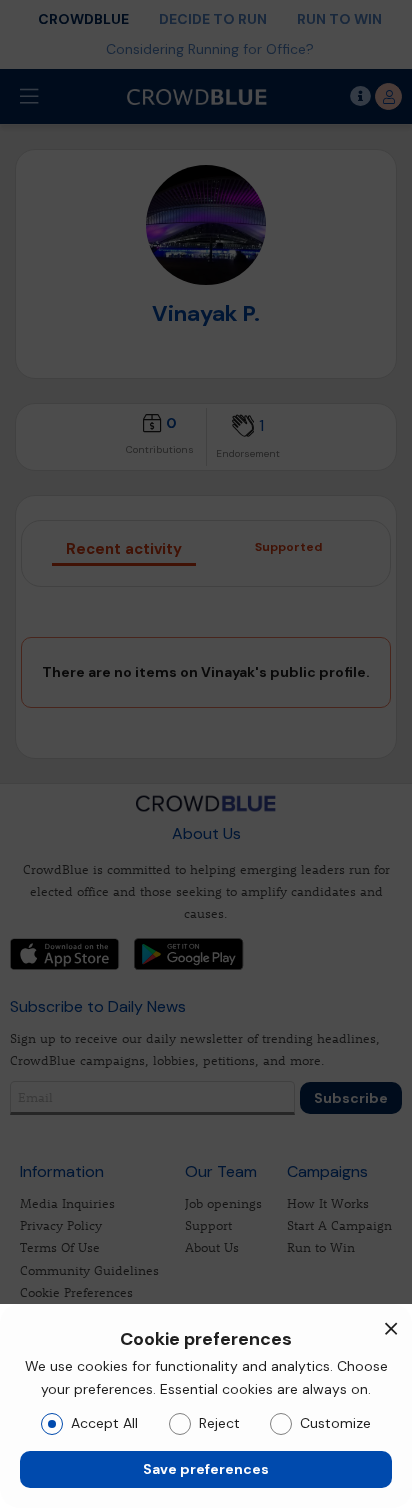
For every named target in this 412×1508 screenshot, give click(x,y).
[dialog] (206, 1406)
